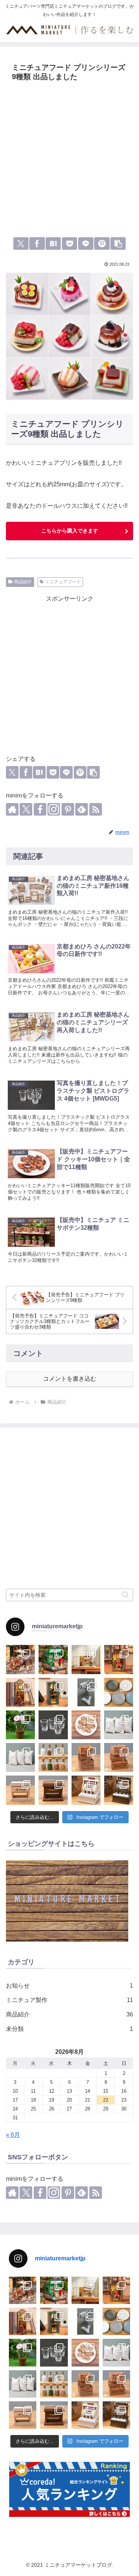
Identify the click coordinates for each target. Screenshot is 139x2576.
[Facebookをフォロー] (40, 809)
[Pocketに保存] (69, 244)
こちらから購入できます (70, 531)
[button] (118, 244)
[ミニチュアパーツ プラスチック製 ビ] (53, 1725)
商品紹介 (23, 582)
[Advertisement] (69, 157)
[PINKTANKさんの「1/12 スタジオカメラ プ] (86, 1692)
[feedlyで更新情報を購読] (82, 809)
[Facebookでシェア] (37, 244)
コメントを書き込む (70, 1379)
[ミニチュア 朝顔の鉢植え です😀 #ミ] (20, 1725)
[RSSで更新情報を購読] (96, 809)
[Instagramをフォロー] (54, 809)
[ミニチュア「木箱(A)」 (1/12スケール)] (119, 1757)
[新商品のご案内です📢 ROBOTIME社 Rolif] (20, 1659)
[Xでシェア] (21, 244)
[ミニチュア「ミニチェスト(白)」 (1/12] (20, 1790)
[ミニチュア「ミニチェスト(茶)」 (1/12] (53, 1790)
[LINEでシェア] (86, 244)
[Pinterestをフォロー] (68, 809)
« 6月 (13, 2135)
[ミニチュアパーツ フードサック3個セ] (119, 1725)
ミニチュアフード (63, 582)
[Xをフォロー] (26, 809)
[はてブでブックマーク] (53, 244)
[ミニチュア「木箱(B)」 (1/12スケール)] (86, 1757)
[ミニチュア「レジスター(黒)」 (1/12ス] (119, 1790)
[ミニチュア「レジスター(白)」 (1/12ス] (86, 1790)
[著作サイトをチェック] (12, 809)
